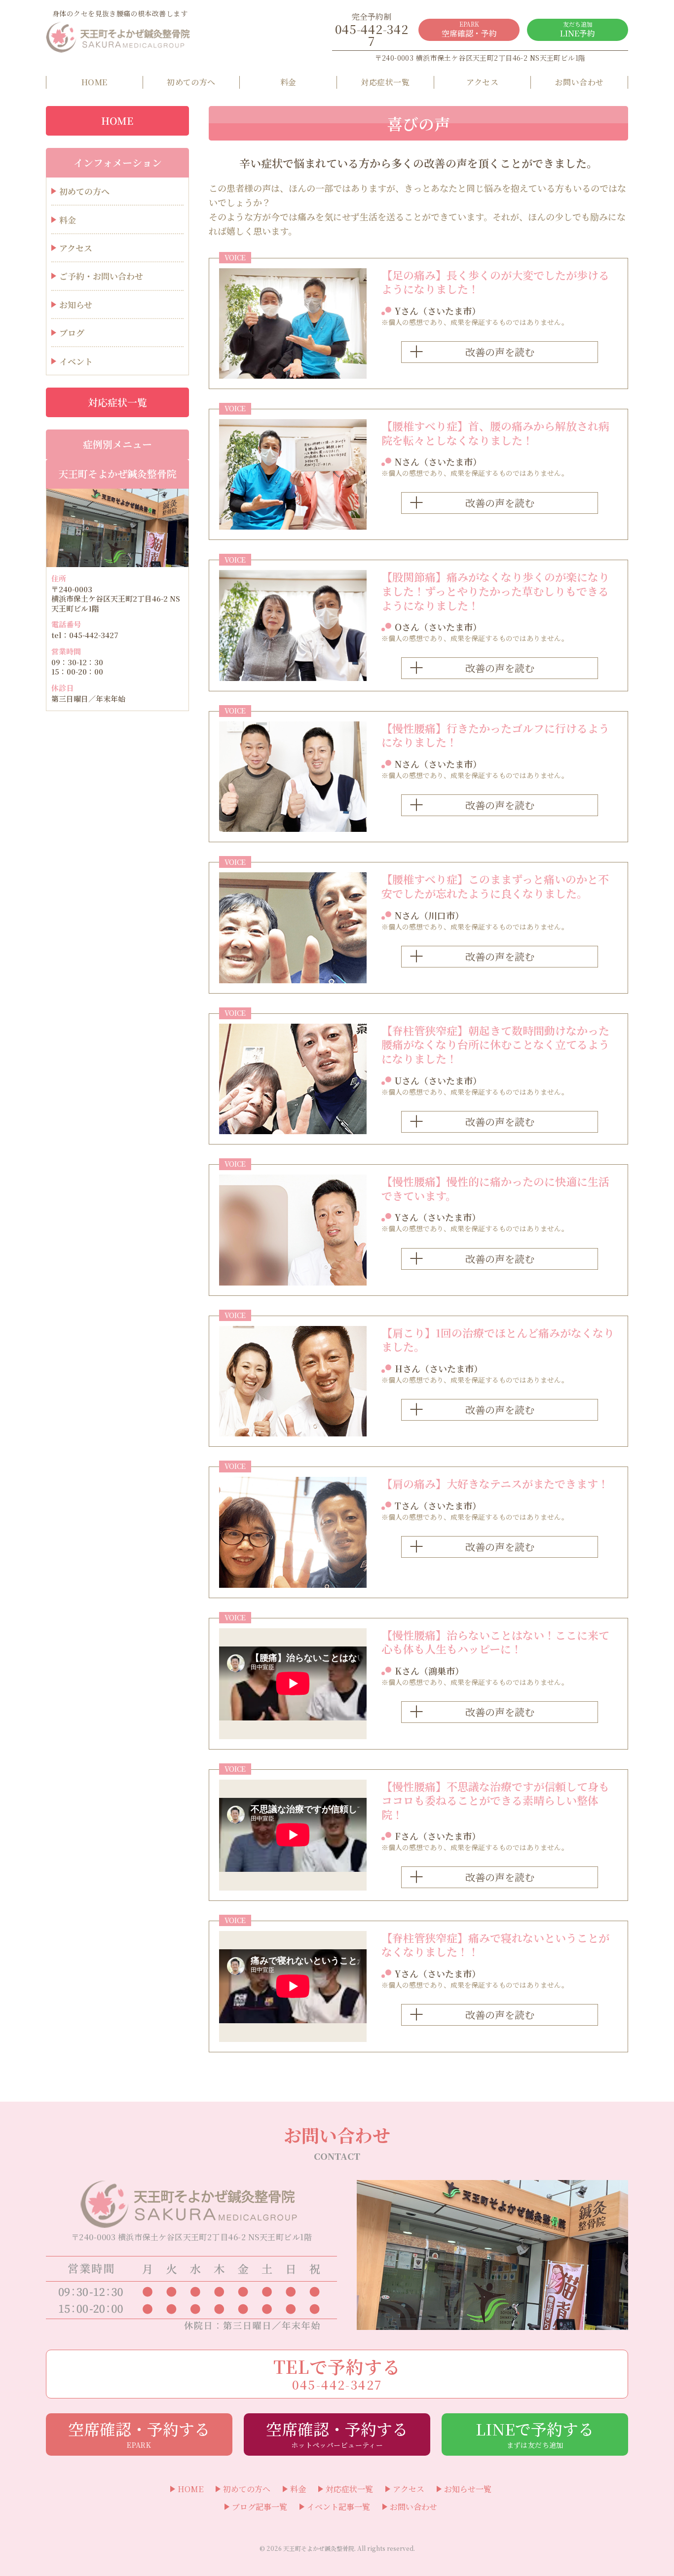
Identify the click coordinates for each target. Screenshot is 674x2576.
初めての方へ (191, 82)
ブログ (72, 333)
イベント (76, 361)
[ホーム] (120, 37)
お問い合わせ (580, 82)
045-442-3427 (372, 30)
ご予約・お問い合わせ (101, 276)
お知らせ (76, 304)
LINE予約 (578, 29)
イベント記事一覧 (338, 2507)
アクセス (483, 82)
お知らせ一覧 (468, 2489)
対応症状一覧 (385, 82)
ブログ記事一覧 (260, 2507)
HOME (94, 82)
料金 (288, 82)
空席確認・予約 (469, 29)
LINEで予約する (535, 2433)
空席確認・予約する (139, 2433)
